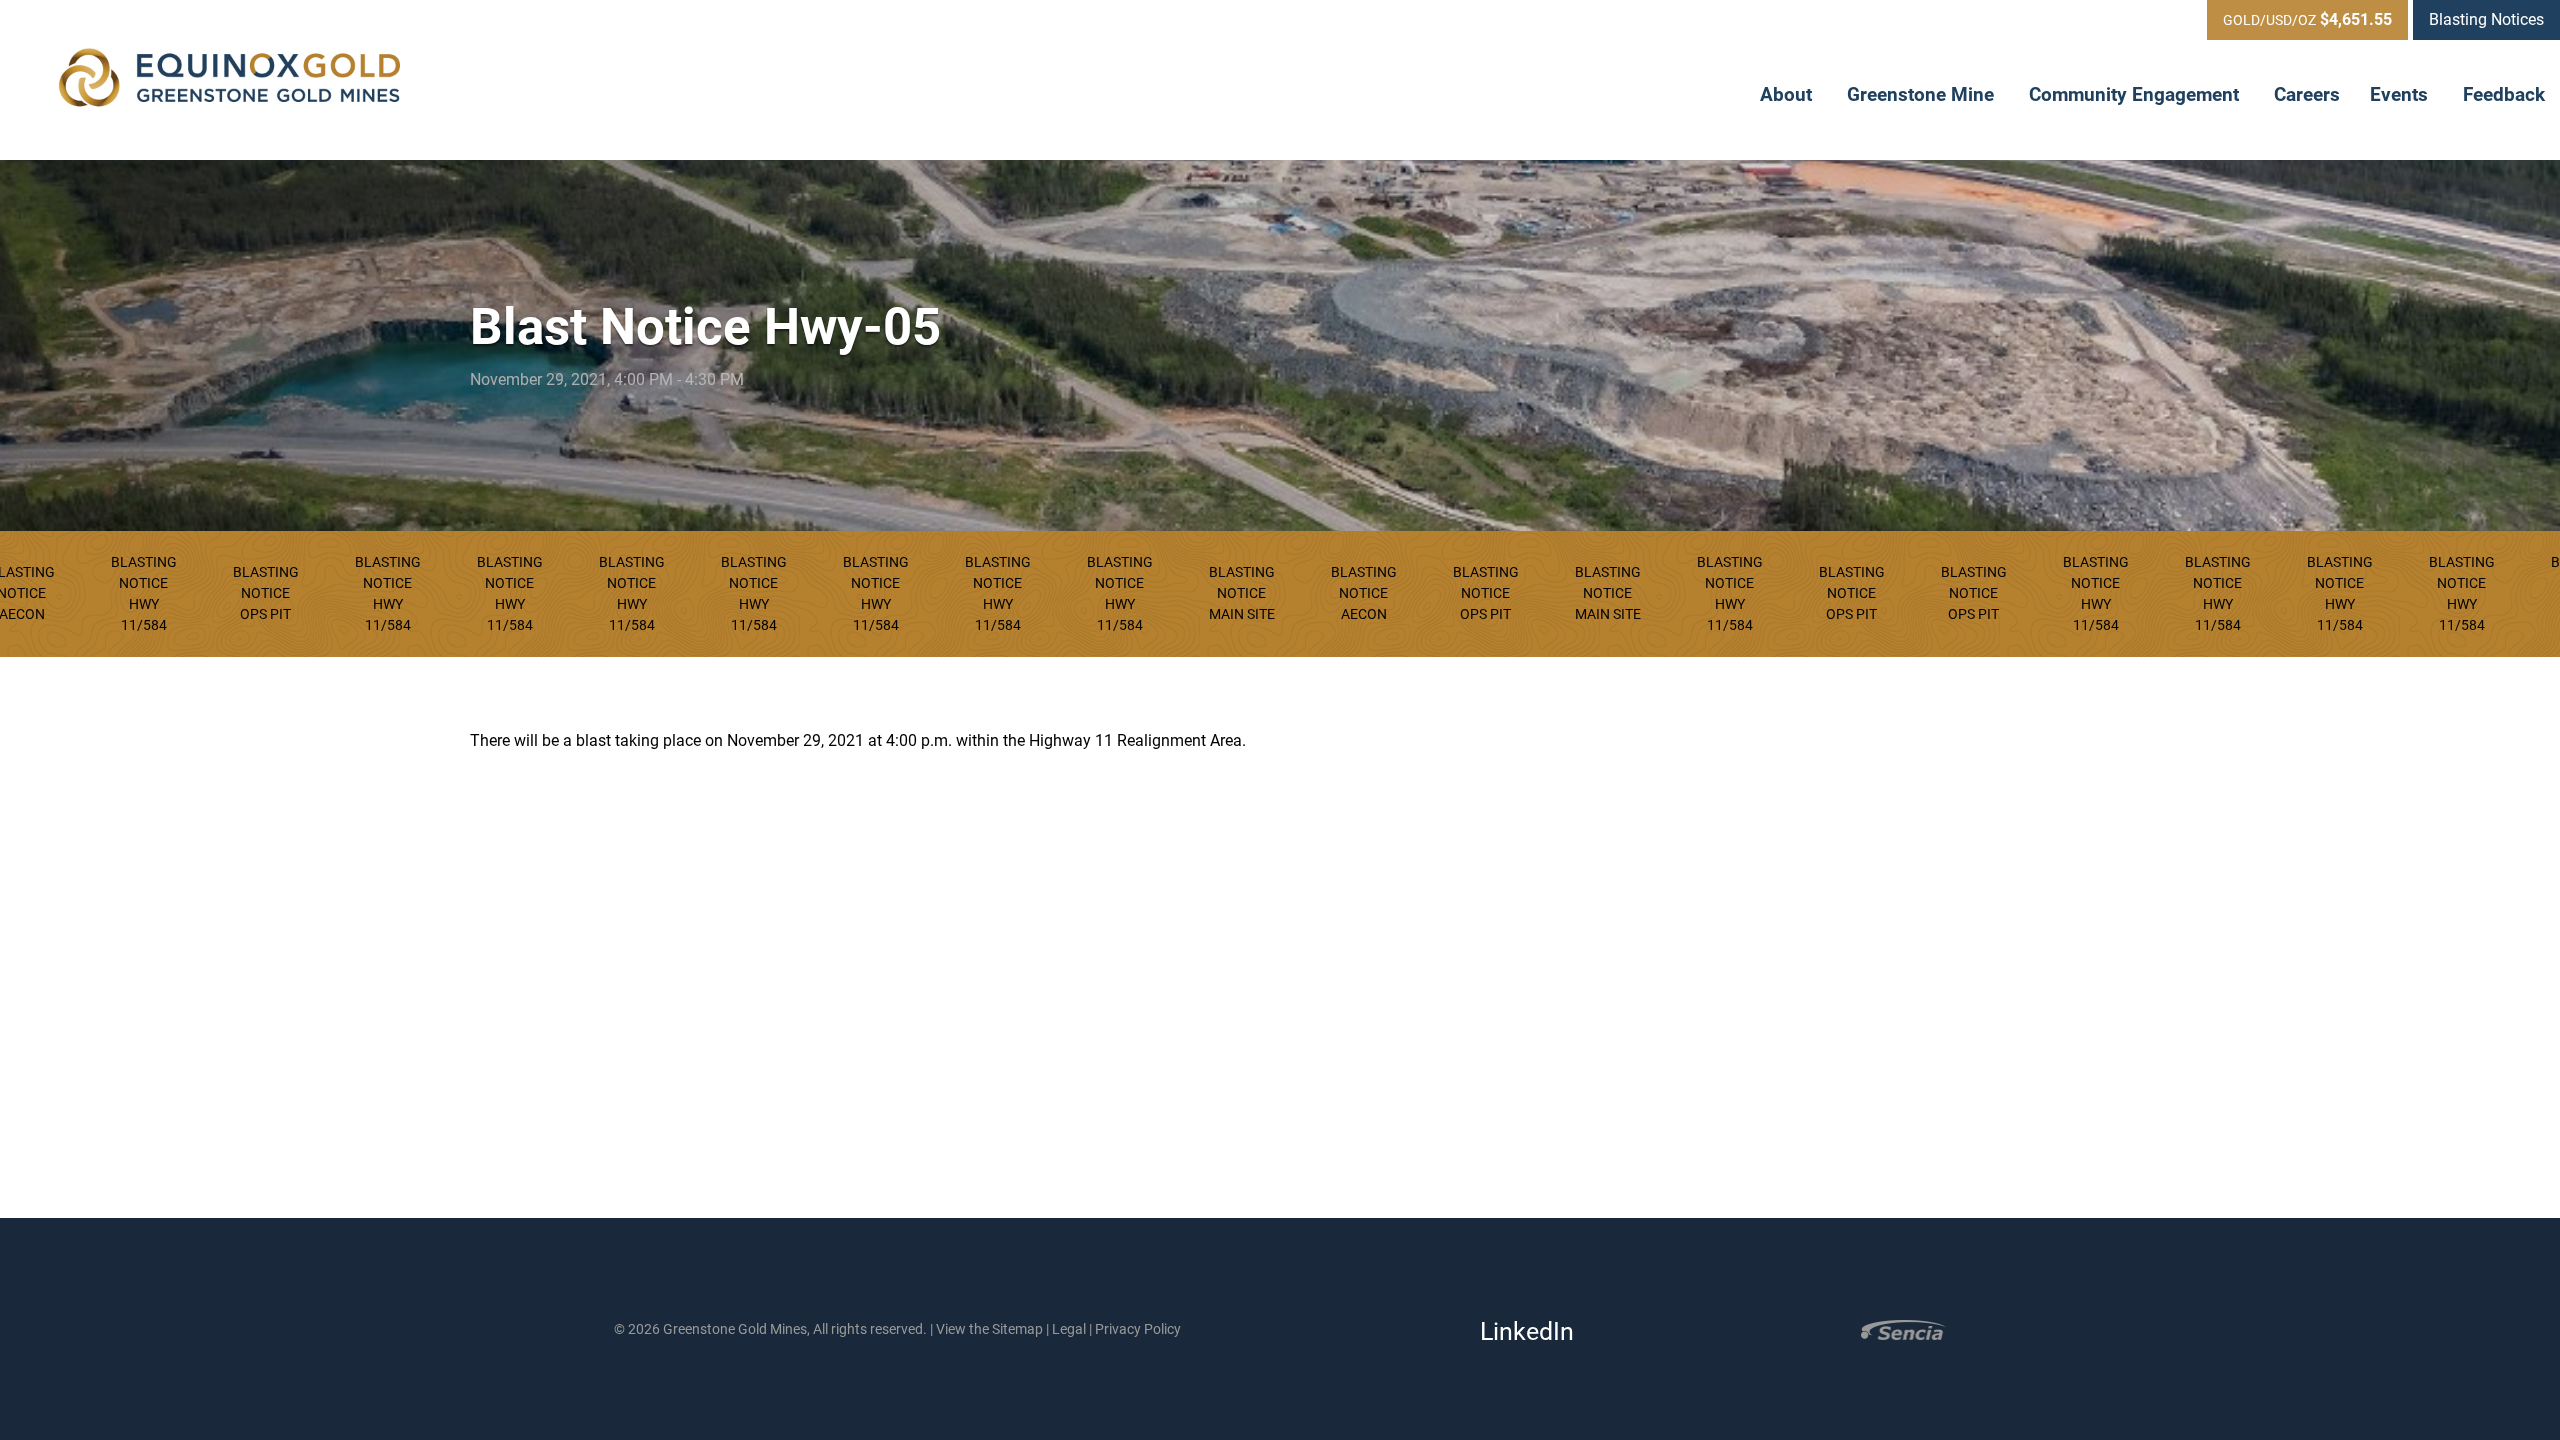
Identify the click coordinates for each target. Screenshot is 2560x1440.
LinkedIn (1521, 1331)
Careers (2307, 94)
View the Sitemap (989, 1329)
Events (2401, 94)
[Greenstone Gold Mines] (230, 80)
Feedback (2504, 94)
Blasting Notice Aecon (1364, 593)
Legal (1069, 1329)
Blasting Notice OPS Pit (266, 593)
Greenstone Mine (1923, 94)
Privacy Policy (1138, 1329)
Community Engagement (2136, 94)
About (1788, 94)
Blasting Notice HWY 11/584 (144, 593)
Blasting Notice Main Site (1242, 593)
